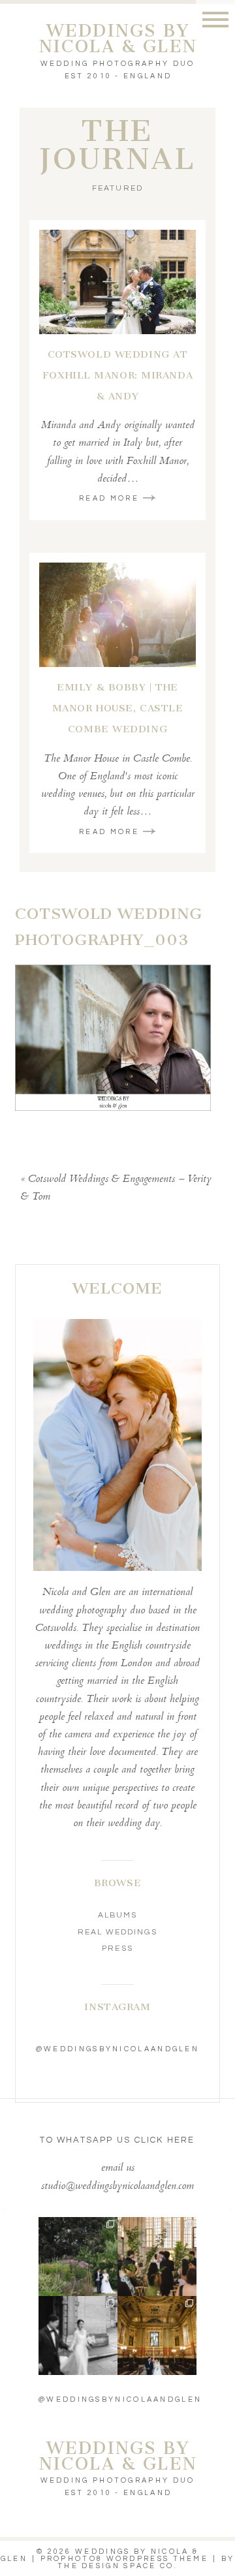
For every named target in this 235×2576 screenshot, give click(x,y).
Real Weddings (118, 1932)
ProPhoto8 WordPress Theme (125, 2559)
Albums (117, 1915)
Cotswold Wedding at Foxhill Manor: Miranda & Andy (117, 375)
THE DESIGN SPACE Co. (117, 2566)
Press (117, 1948)
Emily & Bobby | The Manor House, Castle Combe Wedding (118, 708)
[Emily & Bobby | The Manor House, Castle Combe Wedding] (117, 615)
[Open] (78, 2257)
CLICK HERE (165, 2140)
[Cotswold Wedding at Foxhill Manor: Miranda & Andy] (117, 282)
